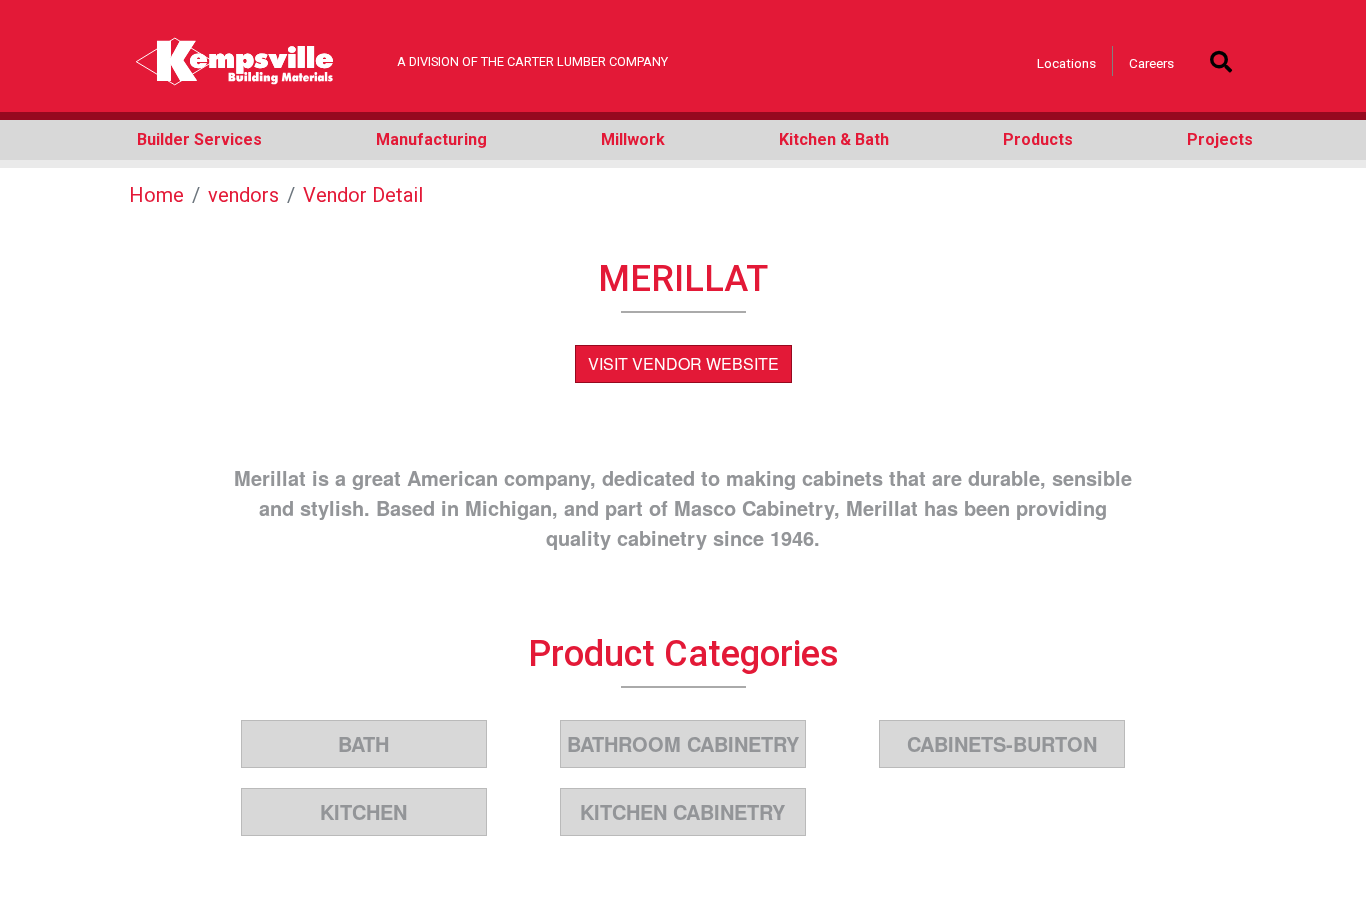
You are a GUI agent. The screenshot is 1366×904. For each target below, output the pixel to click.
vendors (243, 195)
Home (156, 195)
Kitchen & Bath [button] (834, 139)
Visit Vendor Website (683, 363)
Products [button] (1038, 139)
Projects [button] (1220, 139)
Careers (1151, 63)
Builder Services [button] (199, 139)
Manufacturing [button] (431, 139)
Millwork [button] (633, 139)
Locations (1066, 63)
